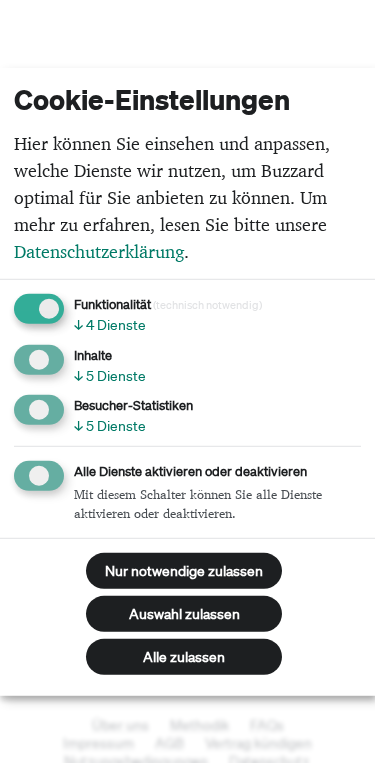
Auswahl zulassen (184, 614)
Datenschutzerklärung (99, 251)
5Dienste (110, 375)
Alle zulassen (184, 657)
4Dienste (110, 325)
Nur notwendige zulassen (184, 571)
